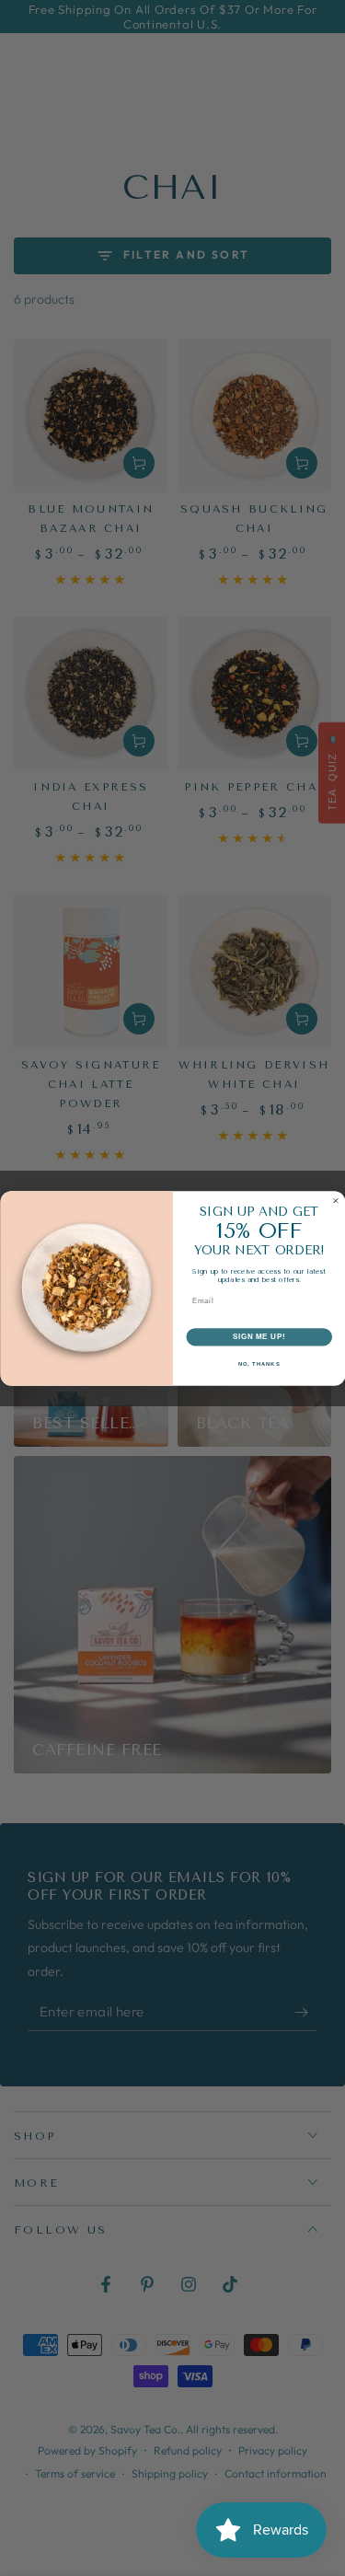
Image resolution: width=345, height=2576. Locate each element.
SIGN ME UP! (259, 1336)
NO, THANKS (259, 1363)
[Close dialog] (336, 1201)
